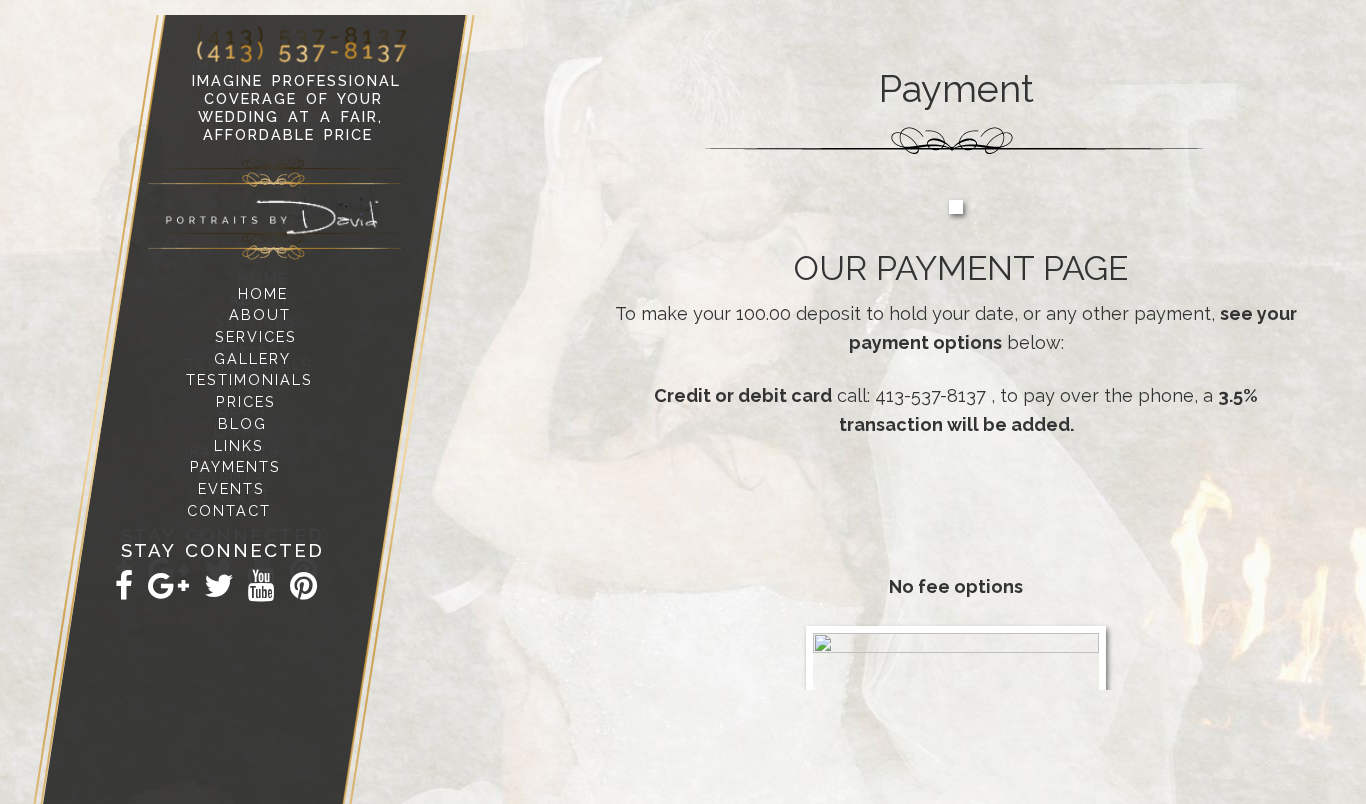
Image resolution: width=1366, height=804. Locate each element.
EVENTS (232, 488)
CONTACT (229, 510)
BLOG (242, 423)
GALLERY (252, 358)
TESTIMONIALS (249, 379)
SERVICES (256, 336)
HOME (263, 292)
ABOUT (260, 314)
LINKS (239, 444)
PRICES (246, 401)
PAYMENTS (235, 466)
